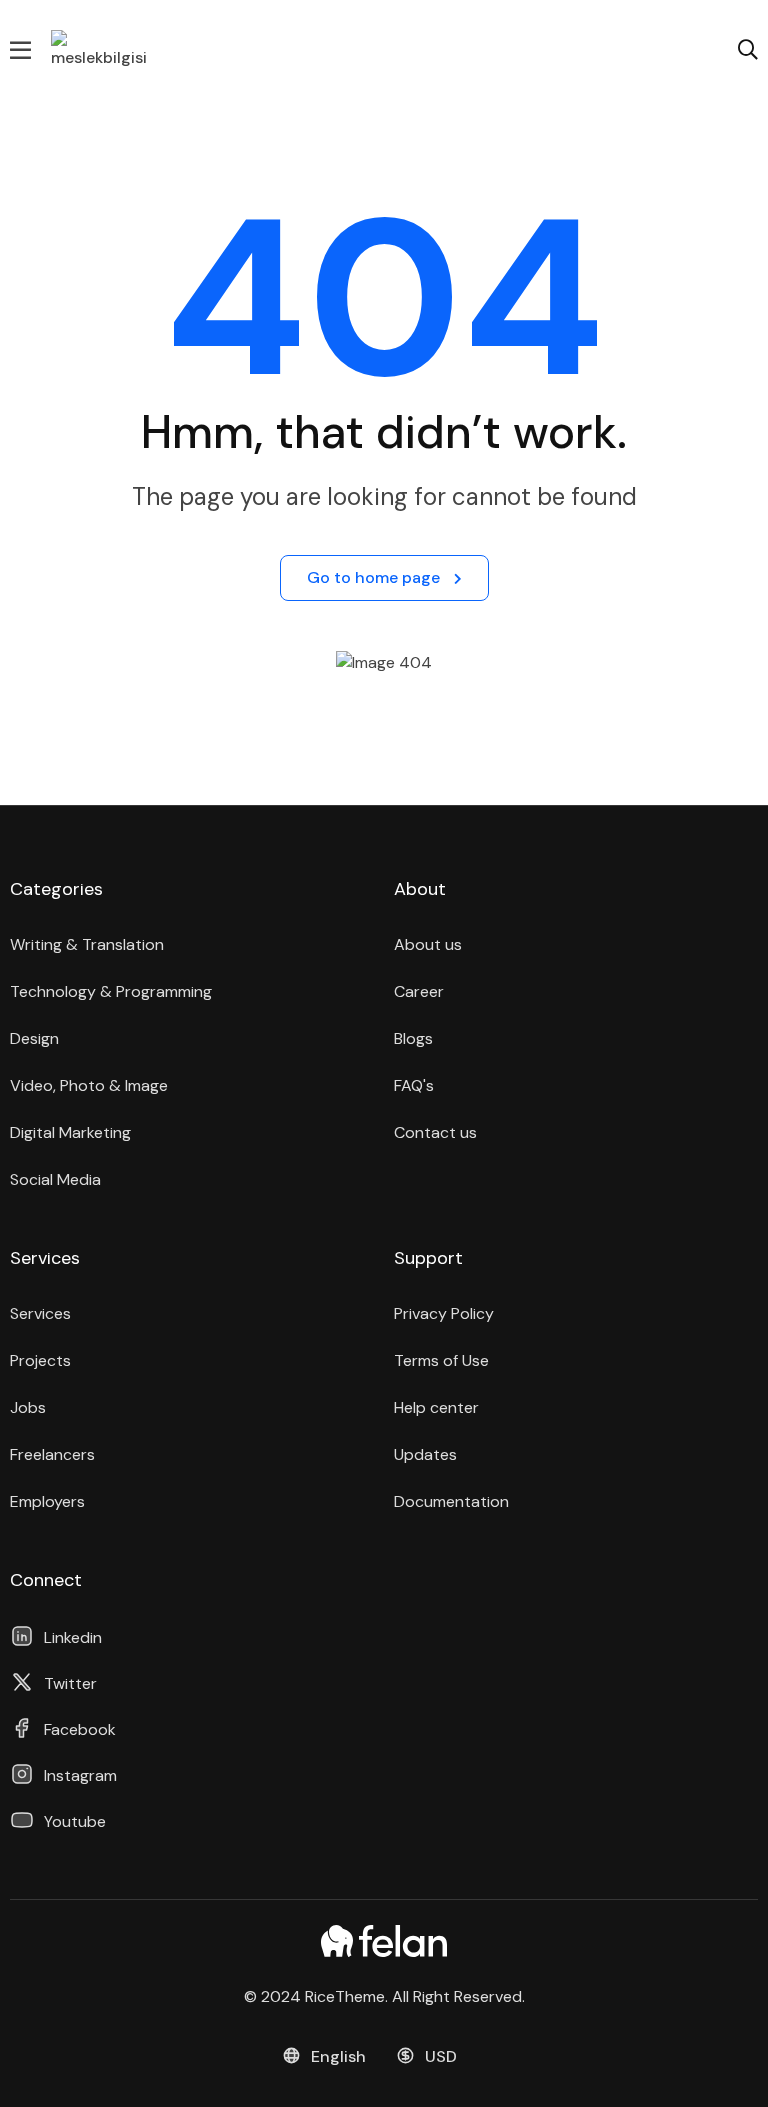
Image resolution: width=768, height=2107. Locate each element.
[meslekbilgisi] (101, 48)
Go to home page (375, 577)
